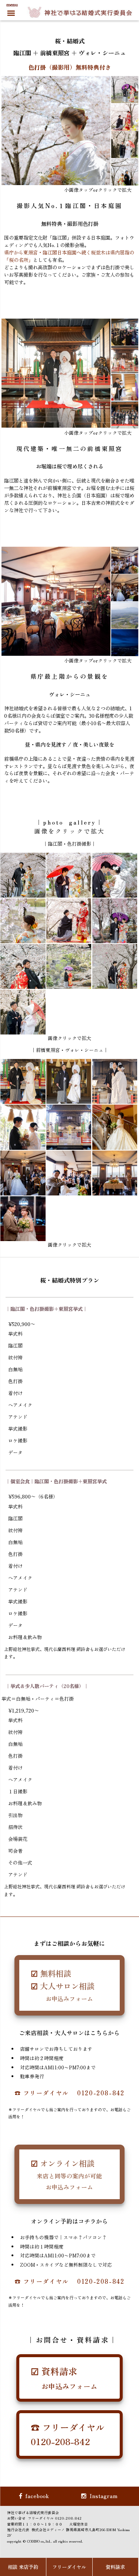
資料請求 (115, 2567)
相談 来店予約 (23, 2567)
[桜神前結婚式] (23, 875)
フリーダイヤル (69, 2567)
